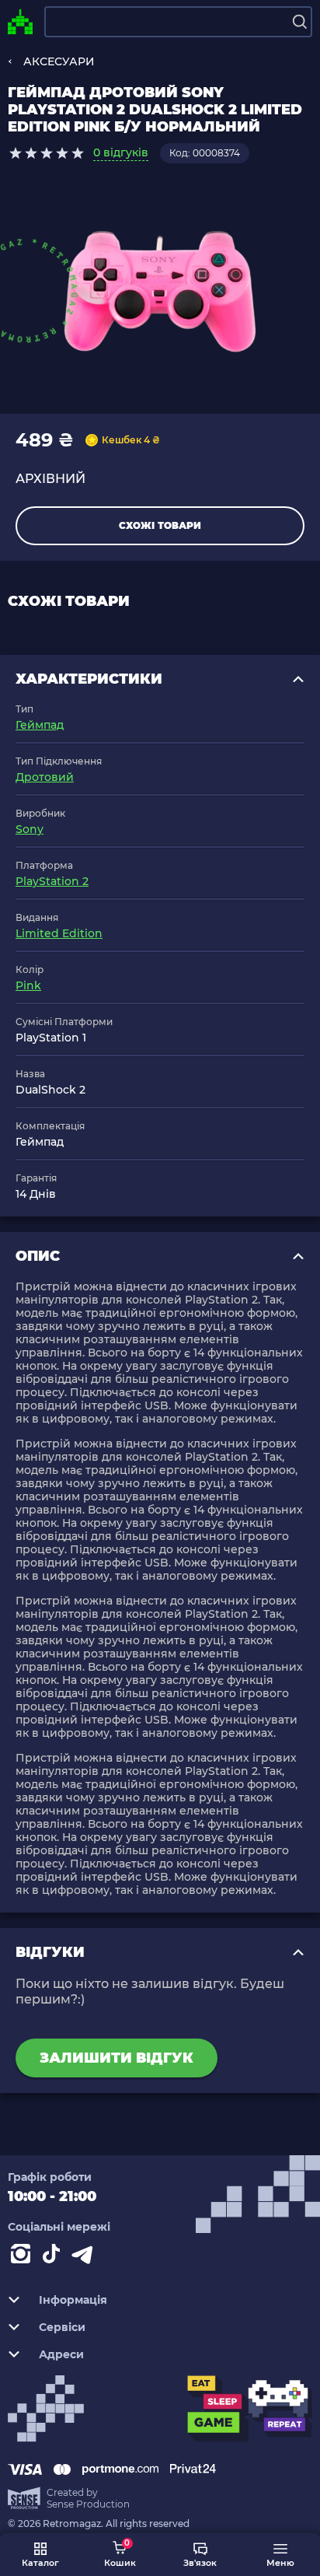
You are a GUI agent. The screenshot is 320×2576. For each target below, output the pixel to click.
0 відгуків (121, 152)
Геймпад (40, 725)
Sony (30, 829)
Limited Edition (59, 933)
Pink (28, 985)
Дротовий (45, 777)
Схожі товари (160, 525)
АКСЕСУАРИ (59, 61)
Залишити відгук (117, 2058)
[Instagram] (23, 2257)
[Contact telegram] (85, 2257)
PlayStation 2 (52, 881)
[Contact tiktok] (54, 2257)
